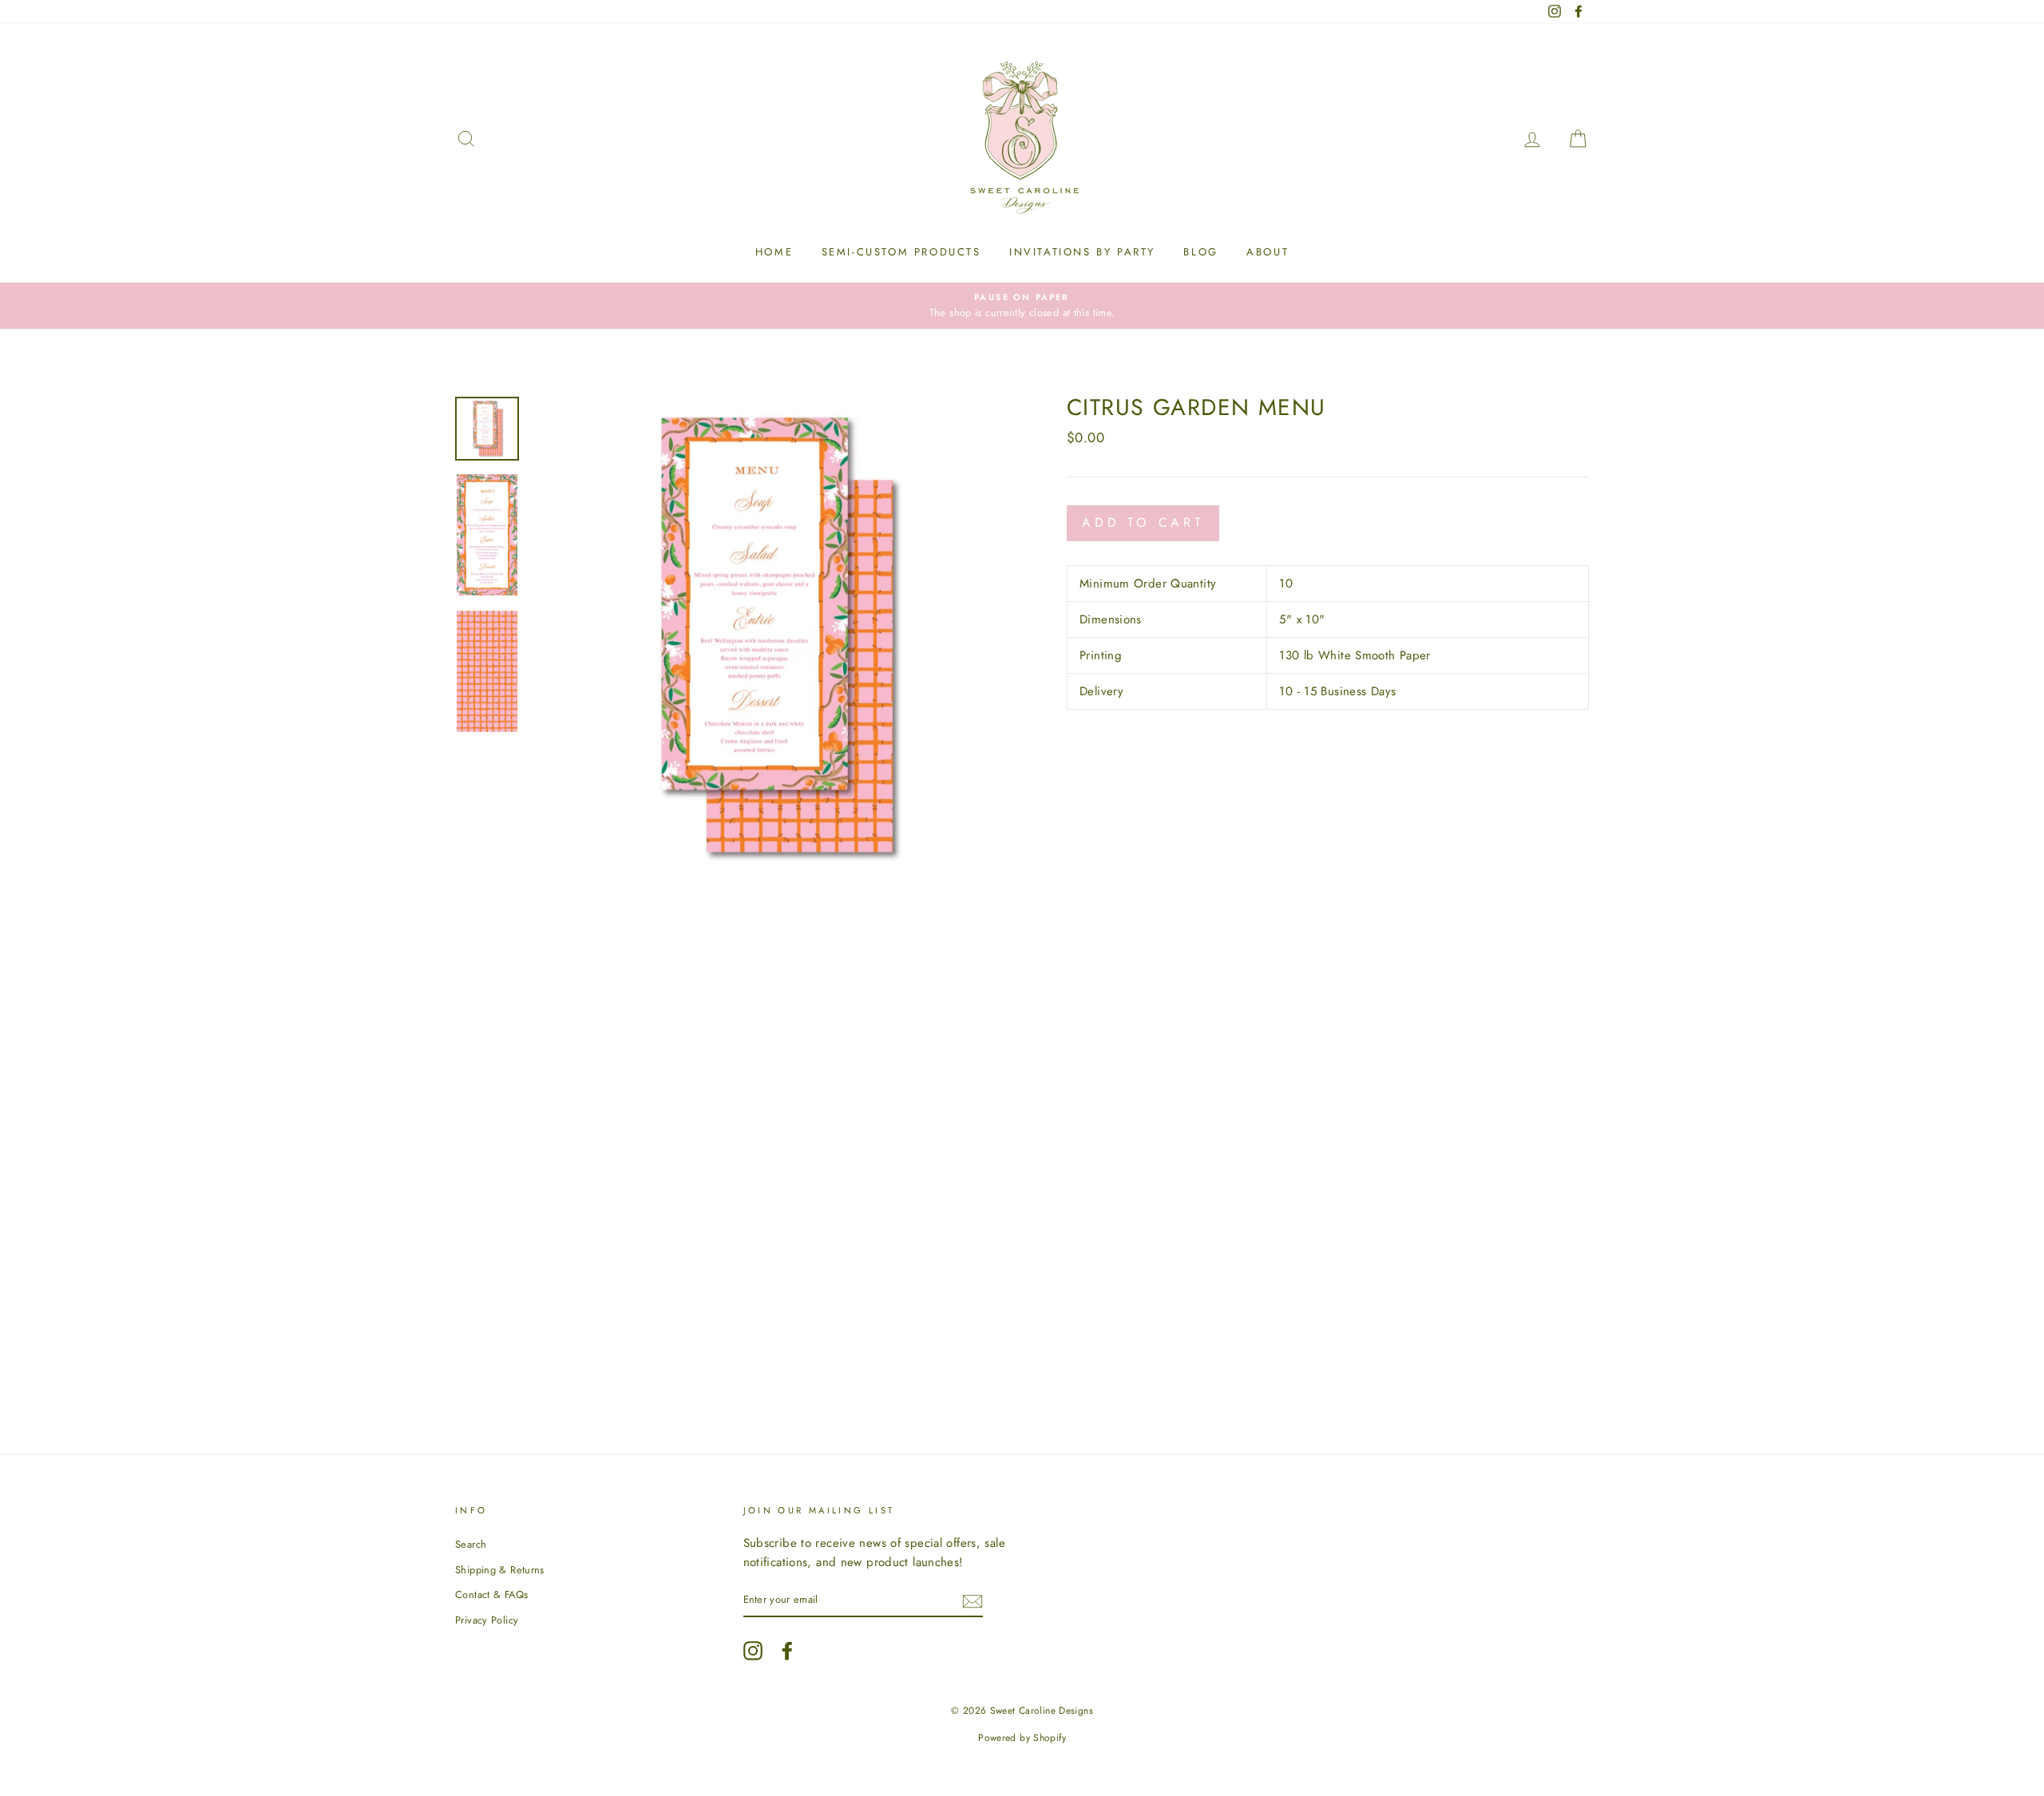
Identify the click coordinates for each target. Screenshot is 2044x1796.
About (1268, 252)
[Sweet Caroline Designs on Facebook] (787, 1651)
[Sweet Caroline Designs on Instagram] (753, 1651)
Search (471, 1544)
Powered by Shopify (1022, 1738)
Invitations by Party (1082, 252)
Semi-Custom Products (901, 252)
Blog (1200, 252)
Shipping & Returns (500, 1570)
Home (774, 252)
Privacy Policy (487, 1620)
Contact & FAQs (491, 1594)
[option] (1022, 306)
